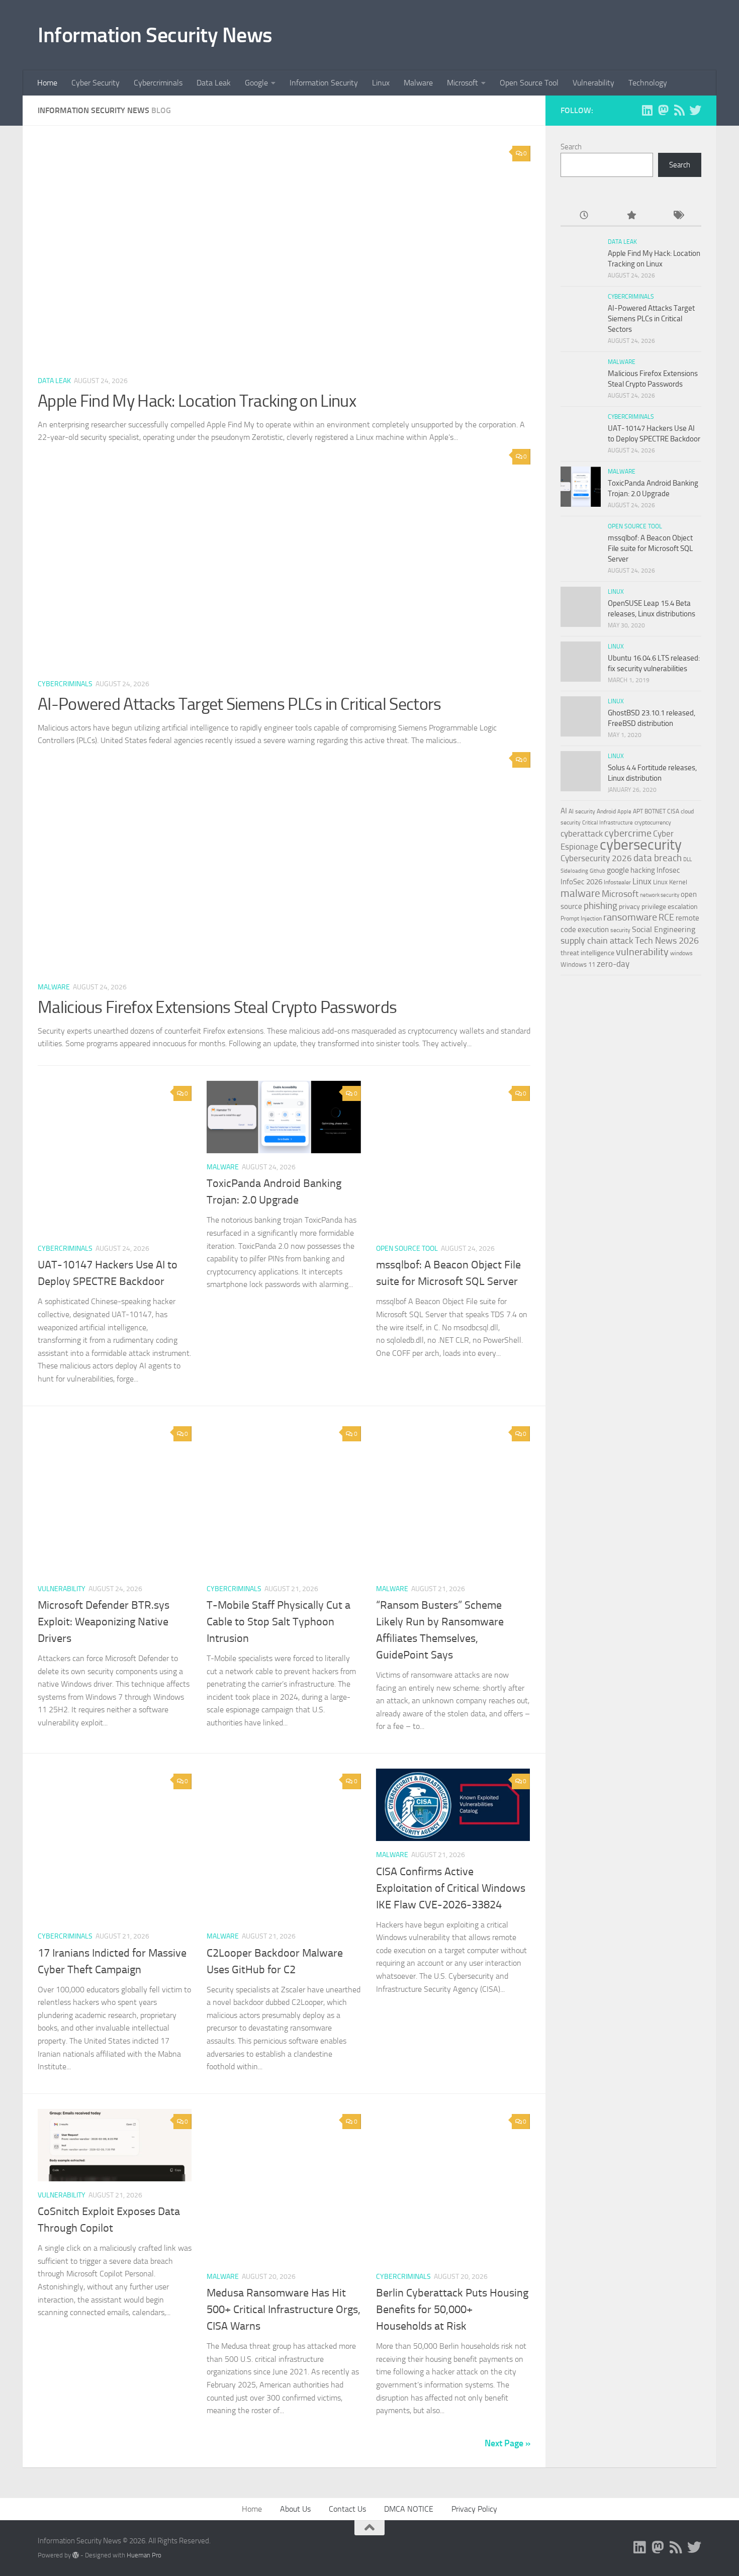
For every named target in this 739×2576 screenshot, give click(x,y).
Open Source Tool (529, 83)
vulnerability (642, 952)
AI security (582, 811)
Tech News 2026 (667, 941)
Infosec (668, 870)
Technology (648, 83)
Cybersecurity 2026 (596, 858)
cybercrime (628, 833)
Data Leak (214, 83)
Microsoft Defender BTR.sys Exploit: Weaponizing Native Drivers (104, 1622)
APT (638, 811)
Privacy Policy (474, 2509)
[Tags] (678, 216)
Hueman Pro (144, 2555)
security (620, 930)
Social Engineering (664, 929)
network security (660, 895)
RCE (666, 917)
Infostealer (617, 882)
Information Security (324, 83)
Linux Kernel (670, 882)
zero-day (613, 964)
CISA (673, 811)
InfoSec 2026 (581, 882)
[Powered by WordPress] (76, 2555)
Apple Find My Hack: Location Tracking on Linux (197, 401)
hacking (643, 870)
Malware (418, 83)
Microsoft (463, 83)
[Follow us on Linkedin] (647, 110)
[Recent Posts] (584, 216)
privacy (629, 907)
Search (571, 147)
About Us (295, 2509)
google (618, 870)
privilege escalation (670, 906)
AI (564, 811)
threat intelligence (587, 953)
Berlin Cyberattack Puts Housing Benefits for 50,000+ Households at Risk (452, 2310)
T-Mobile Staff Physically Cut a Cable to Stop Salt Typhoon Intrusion (279, 1622)
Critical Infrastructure (608, 823)
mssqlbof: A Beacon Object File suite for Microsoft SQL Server (650, 548)
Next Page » (507, 2443)
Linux (381, 83)
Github (597, 871)
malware (580, 893)
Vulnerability (593, 83)
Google (256, 83)
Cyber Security (96, 83)
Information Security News (155, 35)
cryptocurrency (653, 822)
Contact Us (347, 2509)
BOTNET (655, 811)
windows (681, 953)
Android (606, 811)
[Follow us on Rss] (679, 110)
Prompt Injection (581, 918)
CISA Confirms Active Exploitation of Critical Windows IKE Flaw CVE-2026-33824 (451, 1888)
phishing (601, 906)
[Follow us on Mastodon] (663, 110)
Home (47, 83)
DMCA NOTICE (409, 2509)
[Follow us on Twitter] (695, 110)
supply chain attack (597, 941)
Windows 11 (578, 964)
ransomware (630, 917)
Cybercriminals (158, 83)
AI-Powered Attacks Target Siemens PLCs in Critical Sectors (239, 704)
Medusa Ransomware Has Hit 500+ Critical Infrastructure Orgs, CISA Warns (284, 2310)
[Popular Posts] (631, 216)
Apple (624, 811)
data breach (658, 858)
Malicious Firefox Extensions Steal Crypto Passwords (217, 1007)
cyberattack (582, 834)
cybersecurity (641, 845)
